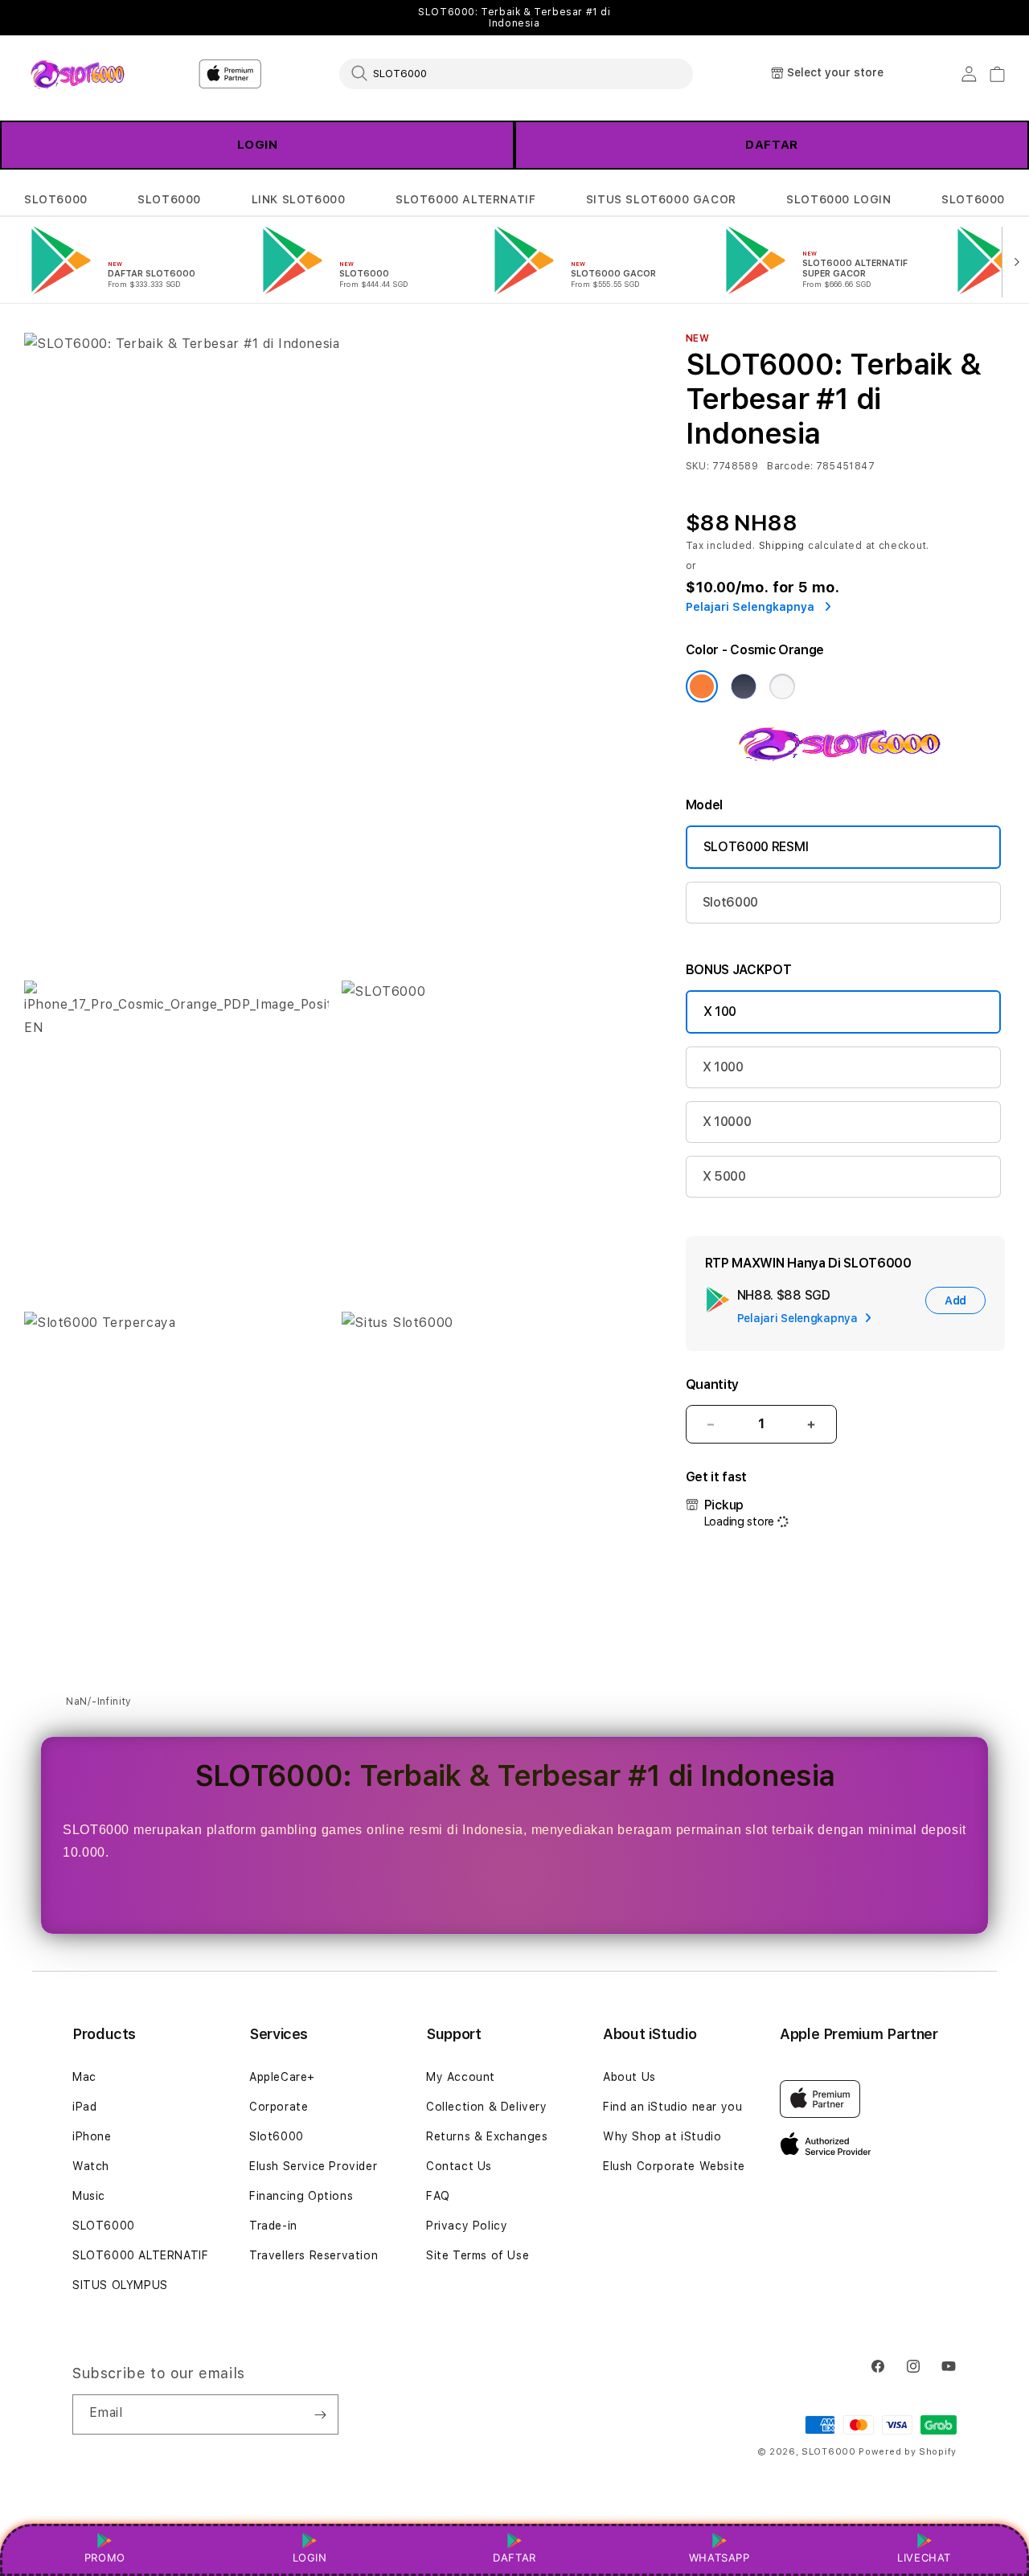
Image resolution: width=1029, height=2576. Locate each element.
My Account (461, 2077)
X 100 (720, 1012)
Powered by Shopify (908, 2452)
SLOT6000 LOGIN (838, 199)
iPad (84, 2107)
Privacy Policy (467, 2226)
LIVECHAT (924, 2558)
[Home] (80, 74)
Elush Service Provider (313, 2166)
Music (89, 2196)
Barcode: (790, 466)
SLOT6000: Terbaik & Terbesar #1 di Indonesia (514, 18)
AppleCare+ (282, 2077)
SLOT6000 (56, 199)
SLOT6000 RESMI (756, 847)
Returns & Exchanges (487, 2136)
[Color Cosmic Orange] (702, 686)
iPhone (92, 2136)
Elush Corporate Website (674, 2166)
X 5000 (724, 1176)
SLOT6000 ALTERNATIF (465, 199)
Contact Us (459, 2166)
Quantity (712, 1384)
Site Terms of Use (478, 2255)
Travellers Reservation (314, 2255)
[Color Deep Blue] (744, 686)
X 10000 (727, 1122)
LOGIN (258, 145)
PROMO (105, 2558)
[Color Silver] (782, 686)
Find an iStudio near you (672, 2107)
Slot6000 (730, 902)
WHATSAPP (719, 2558)
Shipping (782, 546)
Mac (84, 2077)
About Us (629, 2077)
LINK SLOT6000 (299, 199)
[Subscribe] (320, 2414)
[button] (56, 200)
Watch (91, 2166)
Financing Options (301, 2196)
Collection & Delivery (487, 2107)
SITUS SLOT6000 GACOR (661, 199)
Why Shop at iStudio (662, 2136)
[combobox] (516, 73)
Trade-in (273, 2226)
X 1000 (723, 1067)
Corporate (279, 2107)
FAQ (438, 2196)
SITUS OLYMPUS (120, 2285)
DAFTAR (772, 145)
